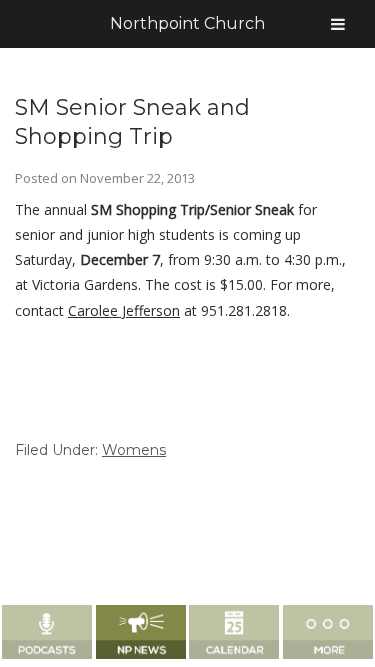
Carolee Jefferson (124, 310)
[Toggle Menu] (338, 24)
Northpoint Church (187, 23)
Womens (134, 450)
